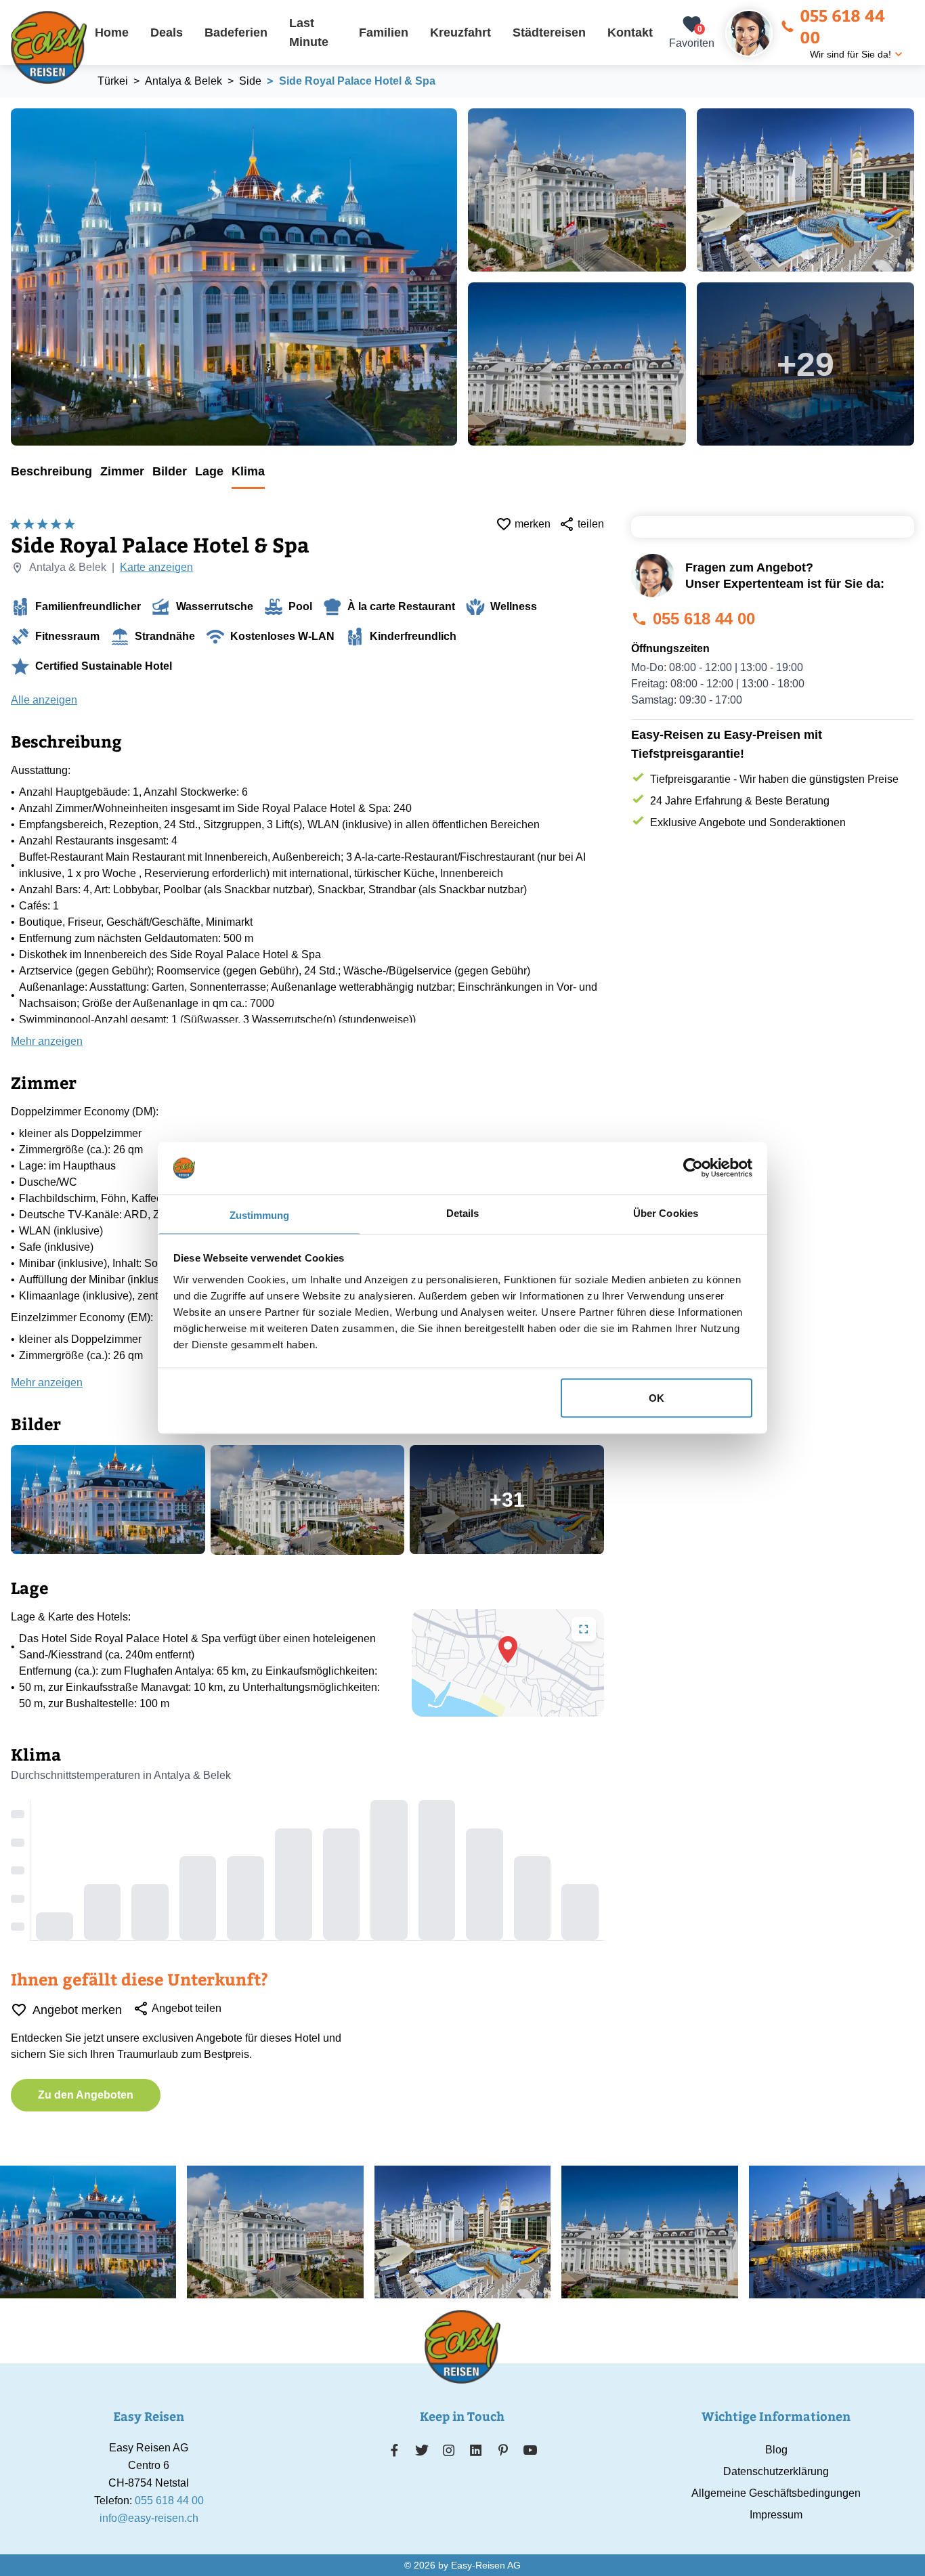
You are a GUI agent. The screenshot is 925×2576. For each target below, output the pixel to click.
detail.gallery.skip (12, 109)
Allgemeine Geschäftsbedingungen (776, 2493)
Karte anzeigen (156, 567)
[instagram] (449, 2450)
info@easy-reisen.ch (149, 2518)
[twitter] (422, 2450)
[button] (508, 1650)
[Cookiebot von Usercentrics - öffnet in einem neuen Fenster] (693, 1168)
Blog (776, 2450)
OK (657, 1398)
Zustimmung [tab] (260, 1215)
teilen (591, 524)
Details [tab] (463, 1212)
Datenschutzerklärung (776, 2471)
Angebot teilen (187, 2008)
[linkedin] (476, 2450)
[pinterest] (503, 2450)
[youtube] (530, 2450)
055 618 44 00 (842, 26)
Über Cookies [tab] (666, 1212)
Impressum (776, 2515)
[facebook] (394, 2450)
